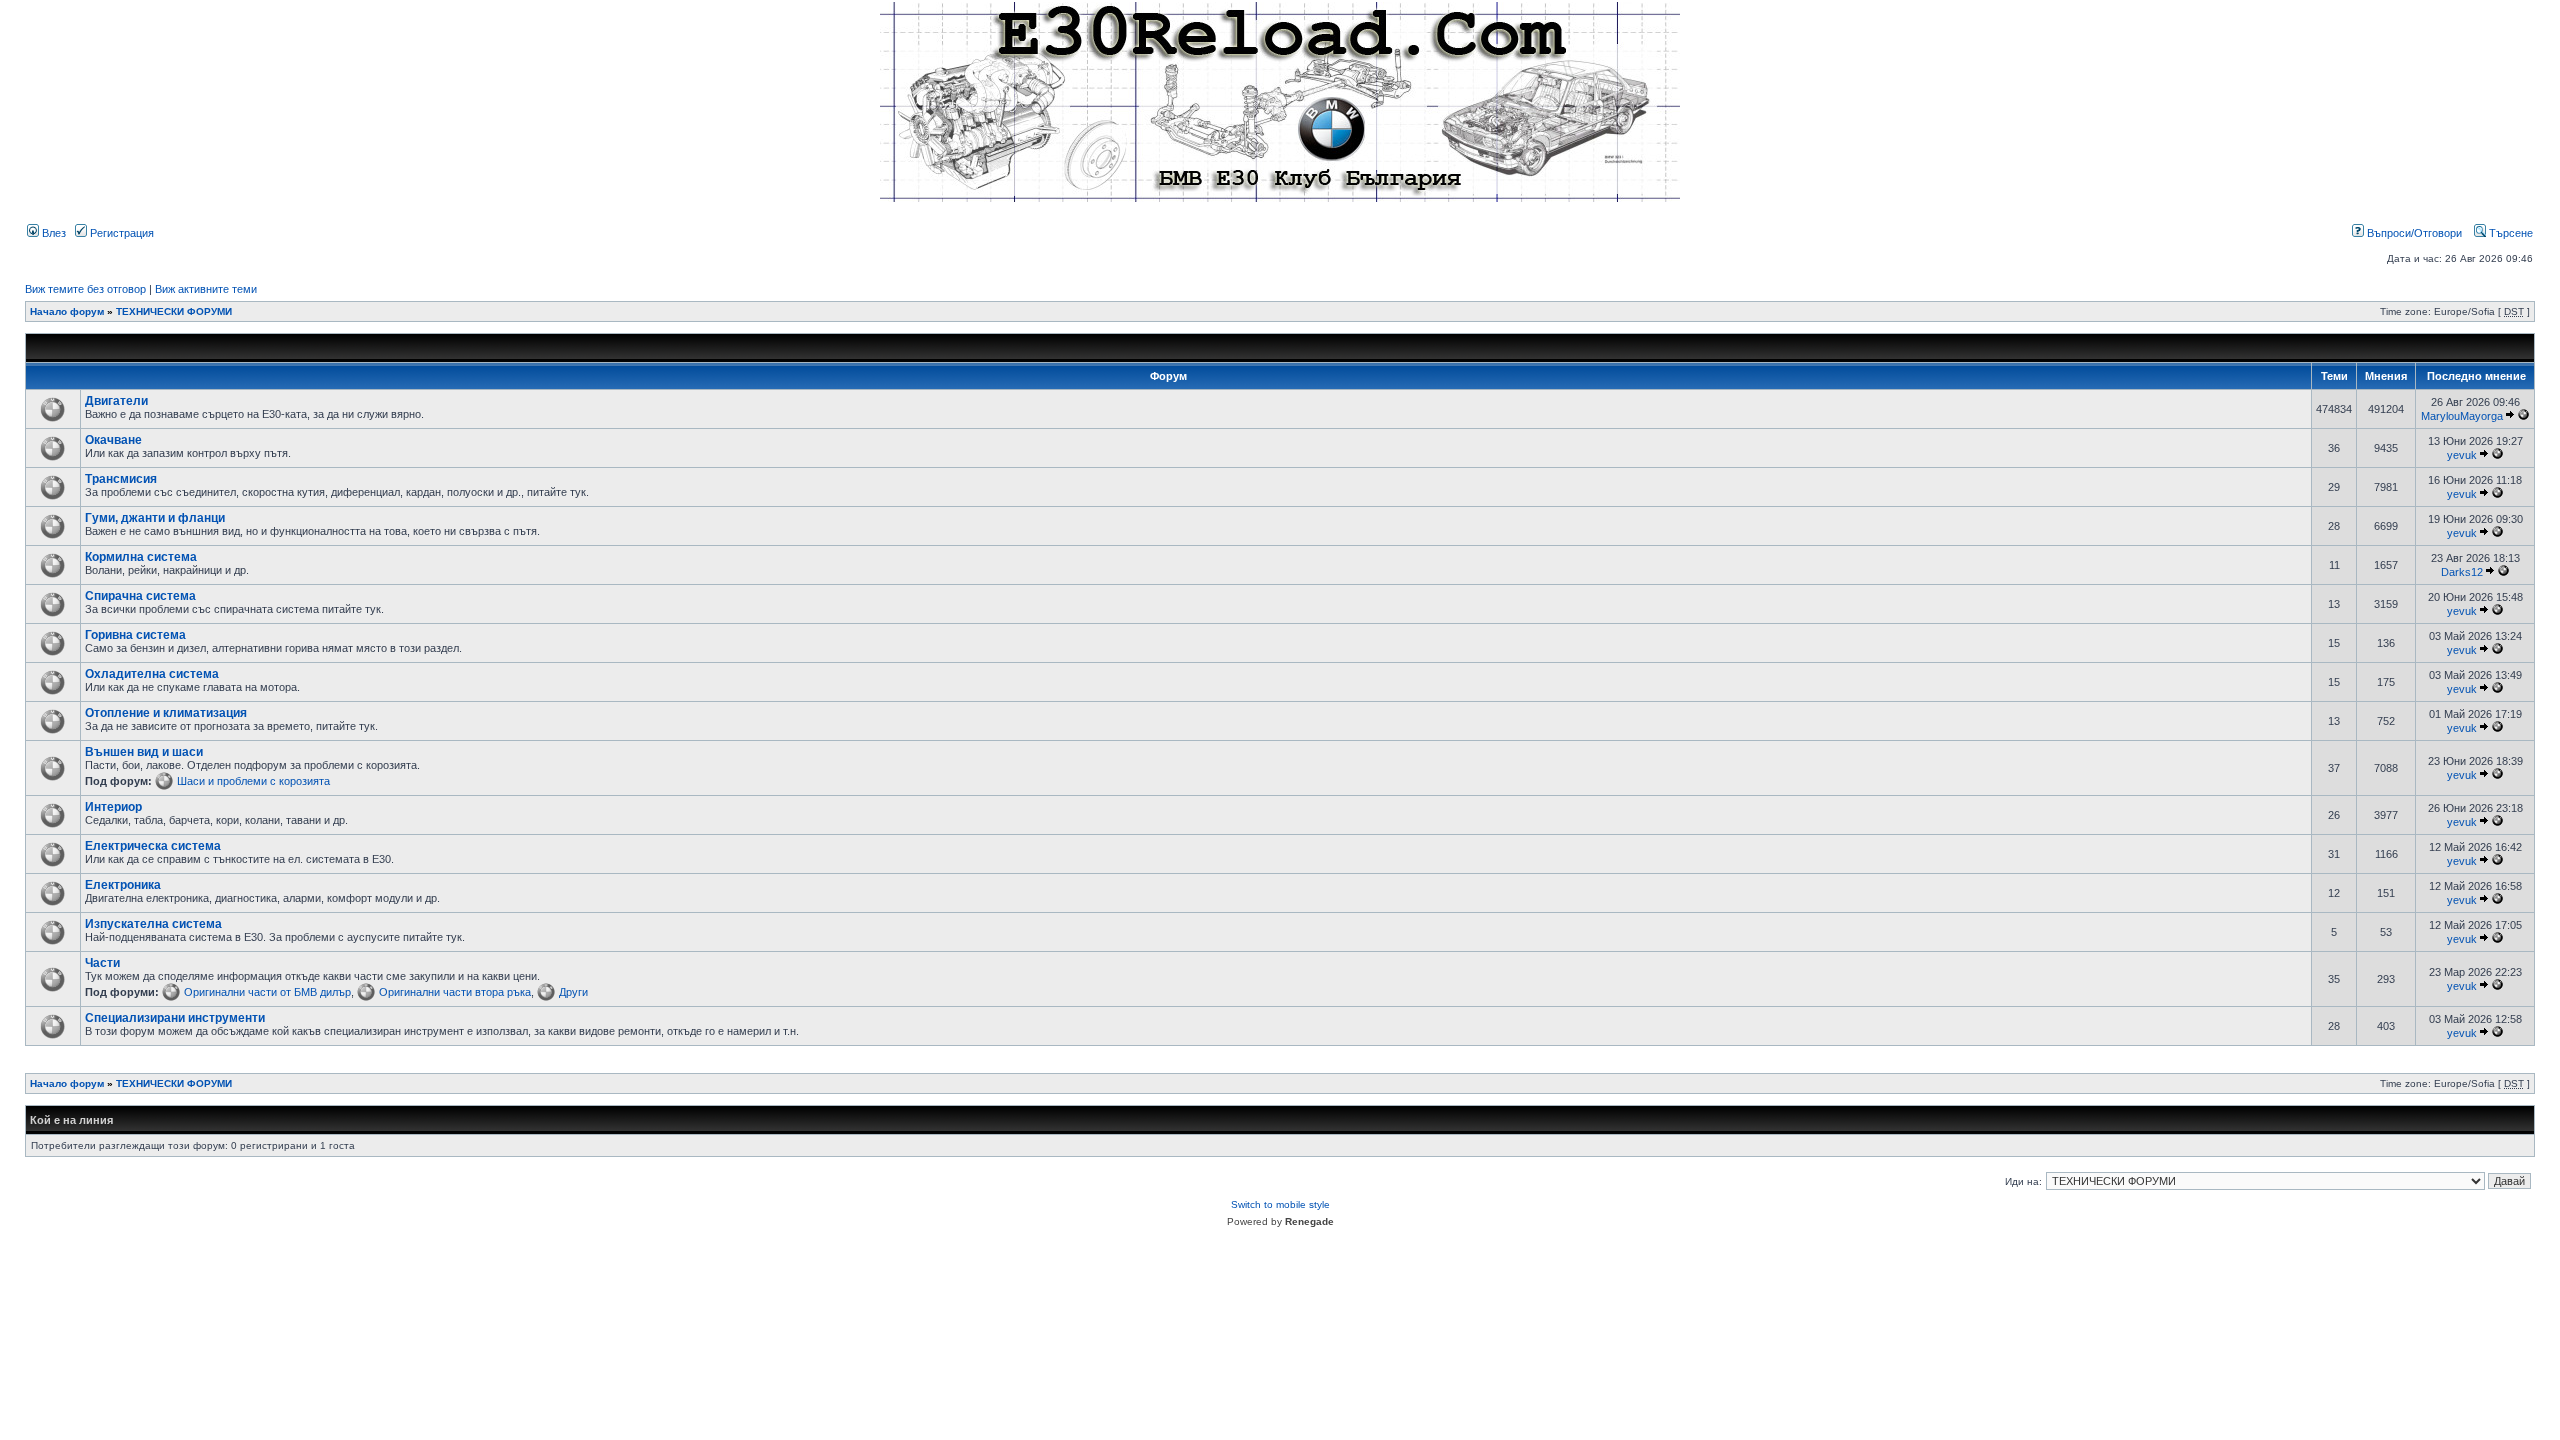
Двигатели (116, 401)
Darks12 (2462, 572)
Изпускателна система (153, 924)
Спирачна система (140, 596)
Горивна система (135, 635)
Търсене (2509, 233)
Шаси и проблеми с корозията (253, 781)
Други (573, 992)
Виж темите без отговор (85, 289)
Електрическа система (153, 846)
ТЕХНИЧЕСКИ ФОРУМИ (174, 311)
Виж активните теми (206, 289)
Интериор (113, 807)
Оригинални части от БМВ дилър (267, 992)
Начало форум (67, 311)
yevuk (2462, 455)
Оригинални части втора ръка (455, 992)
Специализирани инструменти (175, 1018)
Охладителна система (152, 674)
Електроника (123, 885)
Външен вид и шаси (144, 752)
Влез (52, 233)
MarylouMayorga (2462, 416)
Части (102, 963)
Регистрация (120, 233)
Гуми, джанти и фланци (155, 518)
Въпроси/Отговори (2413, 233)
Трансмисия (121, 479)
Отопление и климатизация (166, 713)
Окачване (113, 440)
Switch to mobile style (1280, 1204)
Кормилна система (141, 557)
